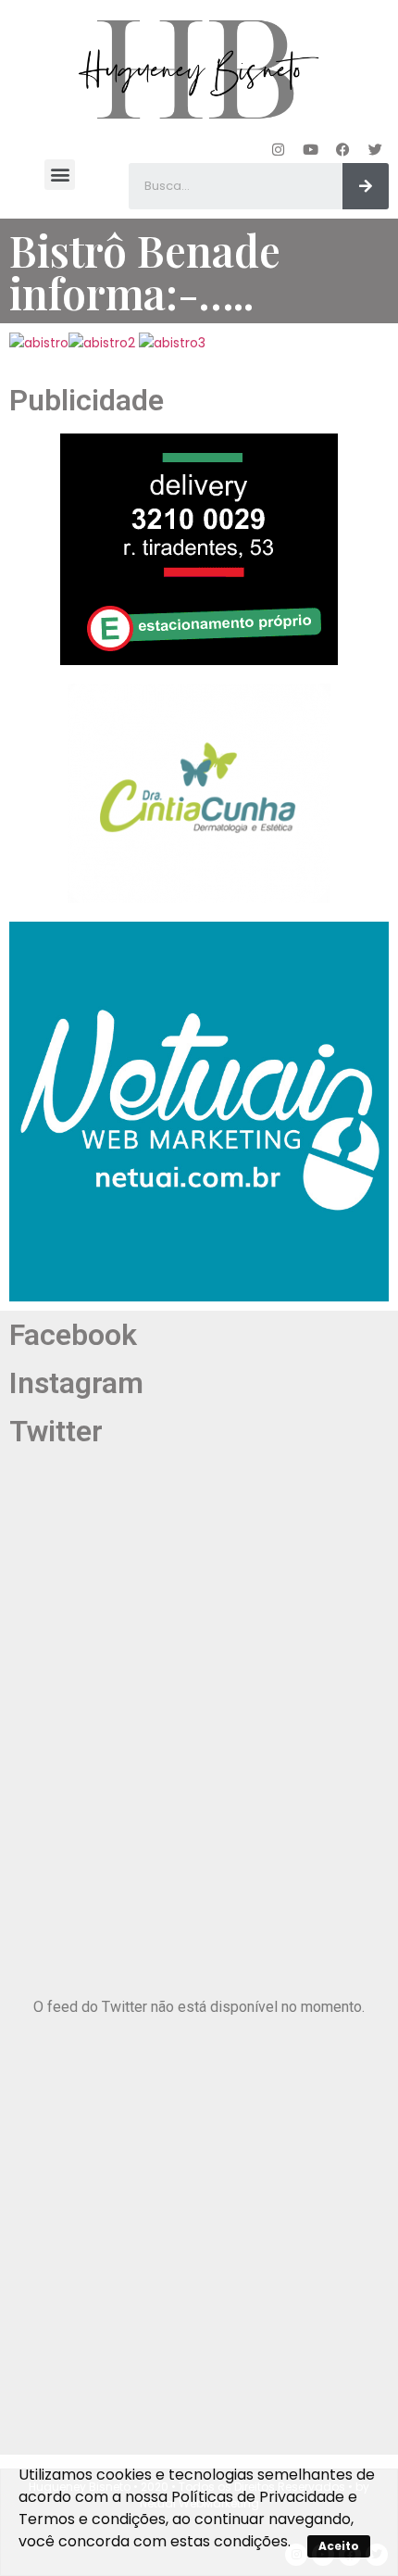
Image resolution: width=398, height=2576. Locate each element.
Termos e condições (92, 2519)
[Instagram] (278, 149)
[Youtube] (310, 149)
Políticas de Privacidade (258, 2497)
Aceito (339, 2546)
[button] (60, 175)
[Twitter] (375, 149)
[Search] (366, 186)
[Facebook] (342, 149)
